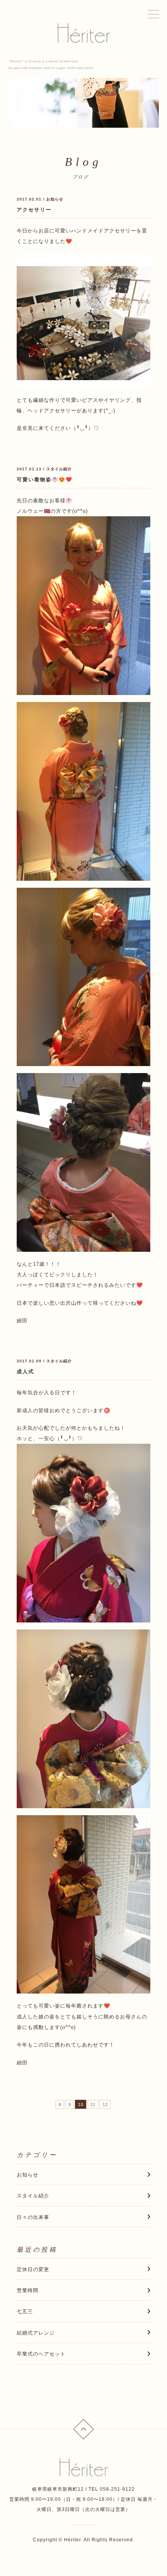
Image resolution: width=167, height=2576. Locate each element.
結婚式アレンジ (36, 2333)
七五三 (25, 2311)
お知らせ (28, 2175)
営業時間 (28, 2290)
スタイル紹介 (33, 2196)
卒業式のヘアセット (41, 2354)
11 (93, 2104)
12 (105, 2104)
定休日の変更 (33, 2269)
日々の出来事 (33, 2217)
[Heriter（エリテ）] (83, 33)
